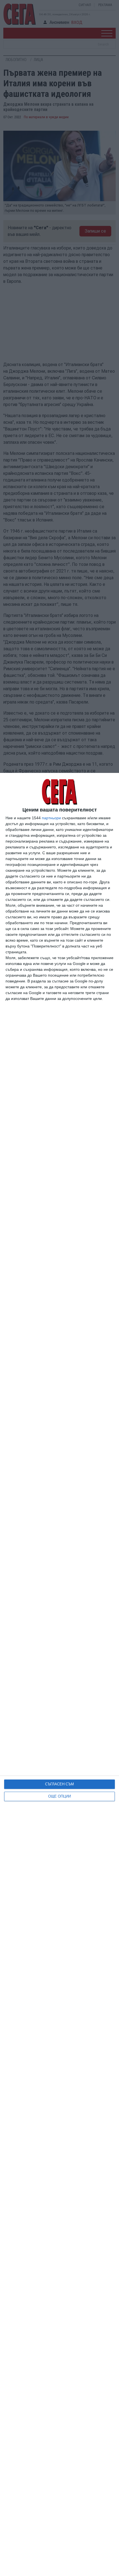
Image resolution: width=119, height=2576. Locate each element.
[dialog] (59, 1674)
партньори (51, 818)
